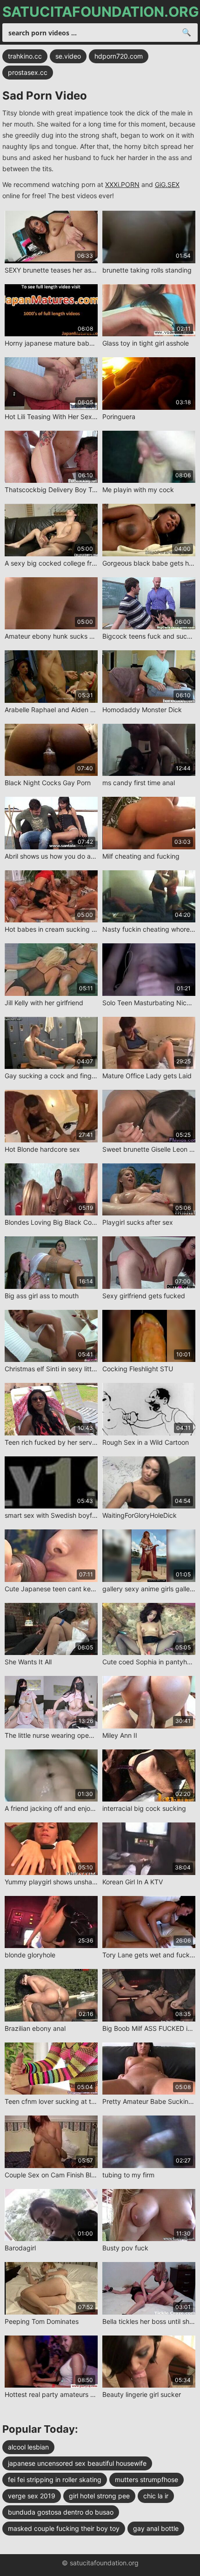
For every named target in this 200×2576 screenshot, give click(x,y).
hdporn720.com (119, 56)
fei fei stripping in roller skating (55, 2479)
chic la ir (156, 2496)
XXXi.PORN (122, 184)
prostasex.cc (28, 72)
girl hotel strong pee (99, 2496)
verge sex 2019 (32, 2496)
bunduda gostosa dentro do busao (61, 2512)
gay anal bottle (156, 2528)
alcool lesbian (28, 2447)
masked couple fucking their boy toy (64, 2528)
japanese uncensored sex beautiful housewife (77, 2463)
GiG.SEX (167, 184)
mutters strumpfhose (147, 2479)
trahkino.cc (25, 56)
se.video (68, 56)
